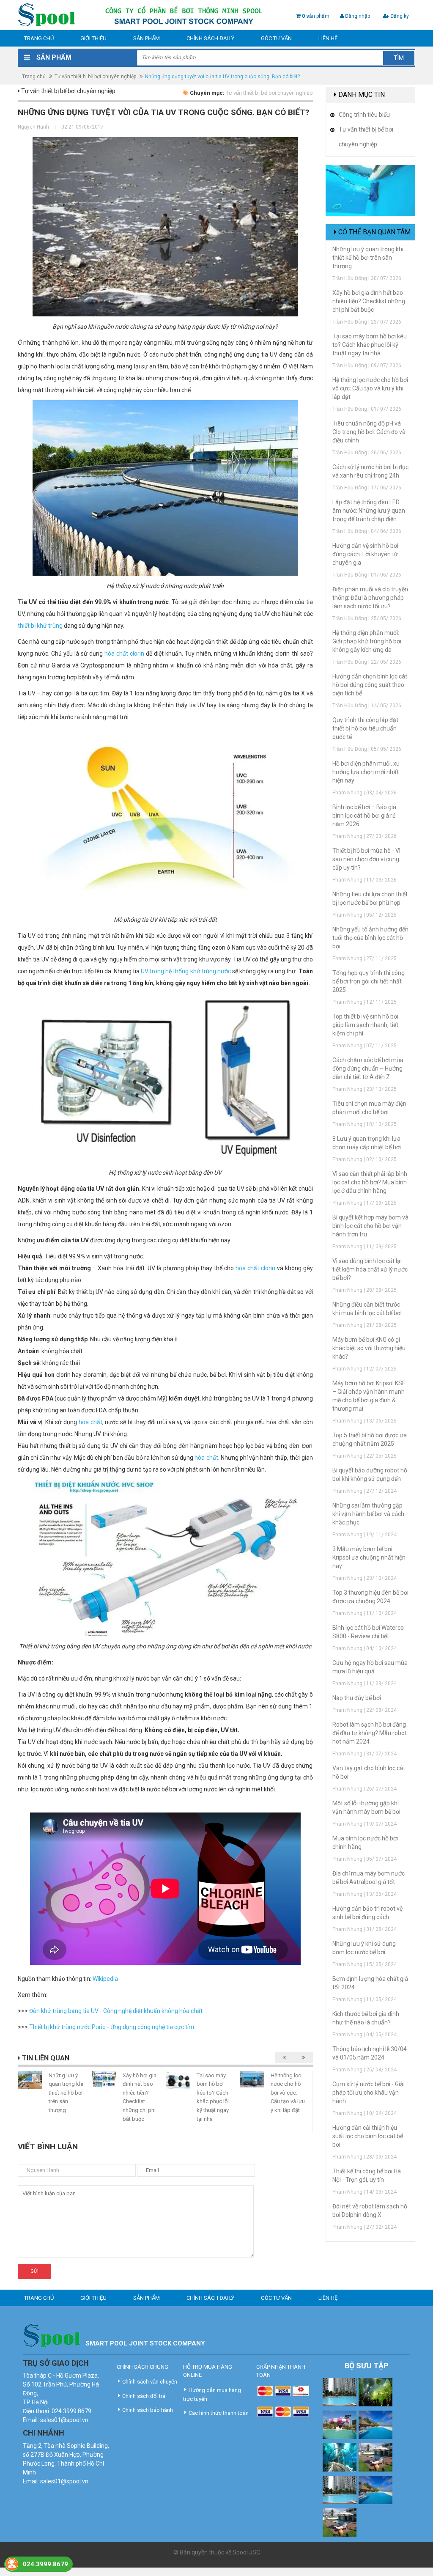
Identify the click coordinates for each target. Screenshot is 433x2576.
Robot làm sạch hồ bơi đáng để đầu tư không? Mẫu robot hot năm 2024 (370, 1733)
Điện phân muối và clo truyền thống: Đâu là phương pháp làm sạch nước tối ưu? (370, 598)
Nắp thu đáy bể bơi (357, 1698)
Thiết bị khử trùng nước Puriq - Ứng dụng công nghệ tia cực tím (112, 2027)
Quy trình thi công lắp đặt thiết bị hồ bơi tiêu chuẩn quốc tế (365, 728)
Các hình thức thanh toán (219, 2413)
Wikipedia (105, 1979)
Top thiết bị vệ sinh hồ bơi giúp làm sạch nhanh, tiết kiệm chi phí (365, 1025)
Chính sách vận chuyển (150, 2382)
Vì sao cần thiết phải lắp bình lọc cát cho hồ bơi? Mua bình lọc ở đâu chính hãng (370, 1182)
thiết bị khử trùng (40, 626)
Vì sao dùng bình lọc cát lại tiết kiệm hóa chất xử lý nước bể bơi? (370, 1269)
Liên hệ (328, 38)
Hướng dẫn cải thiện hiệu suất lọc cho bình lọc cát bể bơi (368, 2136)
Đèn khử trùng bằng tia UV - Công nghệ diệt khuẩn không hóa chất (116, 2011)
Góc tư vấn (276, 38)
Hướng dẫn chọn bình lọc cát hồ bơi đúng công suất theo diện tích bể (370, 685)
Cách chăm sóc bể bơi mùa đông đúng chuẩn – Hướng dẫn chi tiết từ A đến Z (368, 1068)
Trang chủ (39, 38)
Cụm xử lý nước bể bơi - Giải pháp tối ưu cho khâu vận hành (369, 2093)
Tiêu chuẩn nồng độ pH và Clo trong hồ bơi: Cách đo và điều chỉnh (369, 432)
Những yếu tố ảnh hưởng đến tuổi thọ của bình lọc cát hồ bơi (370, 938)
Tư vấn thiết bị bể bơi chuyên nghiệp (95, 77)
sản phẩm (316, 16)
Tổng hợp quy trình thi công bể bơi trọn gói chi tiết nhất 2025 (369, 981)
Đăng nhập (357, 16)
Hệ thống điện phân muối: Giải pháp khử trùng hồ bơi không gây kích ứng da (367, 641)
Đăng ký (399, 16)
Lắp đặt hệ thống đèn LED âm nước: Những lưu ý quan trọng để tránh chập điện (369, 511)
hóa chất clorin (124, 654)
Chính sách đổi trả (144, 2396)
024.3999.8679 (45, 2564)
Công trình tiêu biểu (364, 115)
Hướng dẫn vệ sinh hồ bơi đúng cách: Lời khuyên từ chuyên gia (365, 554)
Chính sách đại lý (210, 38)
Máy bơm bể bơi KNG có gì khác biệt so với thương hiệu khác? (369, 1348)
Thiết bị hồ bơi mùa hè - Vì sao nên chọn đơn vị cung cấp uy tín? (366, 859)
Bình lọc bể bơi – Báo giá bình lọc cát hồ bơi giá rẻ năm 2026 (364, 816)
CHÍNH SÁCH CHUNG (143, 2367)
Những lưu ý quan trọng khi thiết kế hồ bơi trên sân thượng (66, 2093)
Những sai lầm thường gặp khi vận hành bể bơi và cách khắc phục (368, 1514)
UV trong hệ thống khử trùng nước (186, 971)
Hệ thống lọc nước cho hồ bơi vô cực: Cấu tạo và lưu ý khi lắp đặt (288, 2093)
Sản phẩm (147, 38)
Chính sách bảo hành (148, 2410)
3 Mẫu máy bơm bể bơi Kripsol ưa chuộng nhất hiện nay (369, 1557)
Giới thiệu (93, 38)
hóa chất (90, 1422)
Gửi (34, 2271)
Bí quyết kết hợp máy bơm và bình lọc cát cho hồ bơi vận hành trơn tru (370, 1226)
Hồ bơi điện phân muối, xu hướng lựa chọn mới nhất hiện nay (366, 772)
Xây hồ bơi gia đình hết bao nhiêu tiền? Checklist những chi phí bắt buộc (369, 301)
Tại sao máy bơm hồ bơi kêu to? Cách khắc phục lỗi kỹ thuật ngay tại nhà (370, 345)
